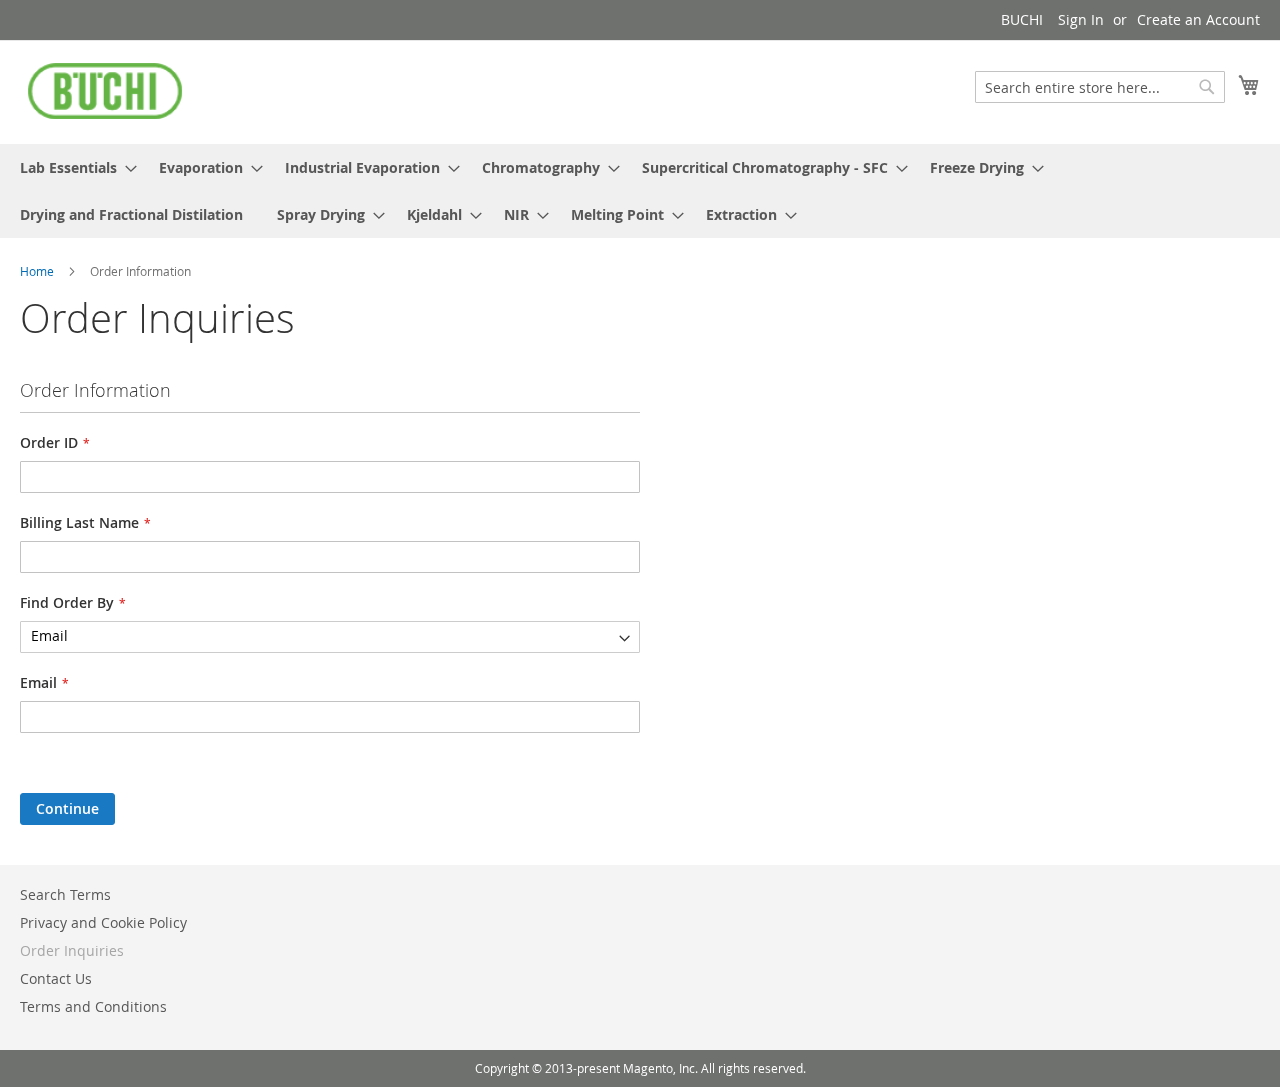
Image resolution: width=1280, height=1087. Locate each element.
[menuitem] (72, 167)
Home (38, 271)
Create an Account (1198, 19)
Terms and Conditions (93, 1006)
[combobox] (1100, 87)
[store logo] (105, 91)
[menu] (640, 191)
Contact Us (56, 978)
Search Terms (65, 894)
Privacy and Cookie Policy (103, 922)
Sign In (1081, 19)
